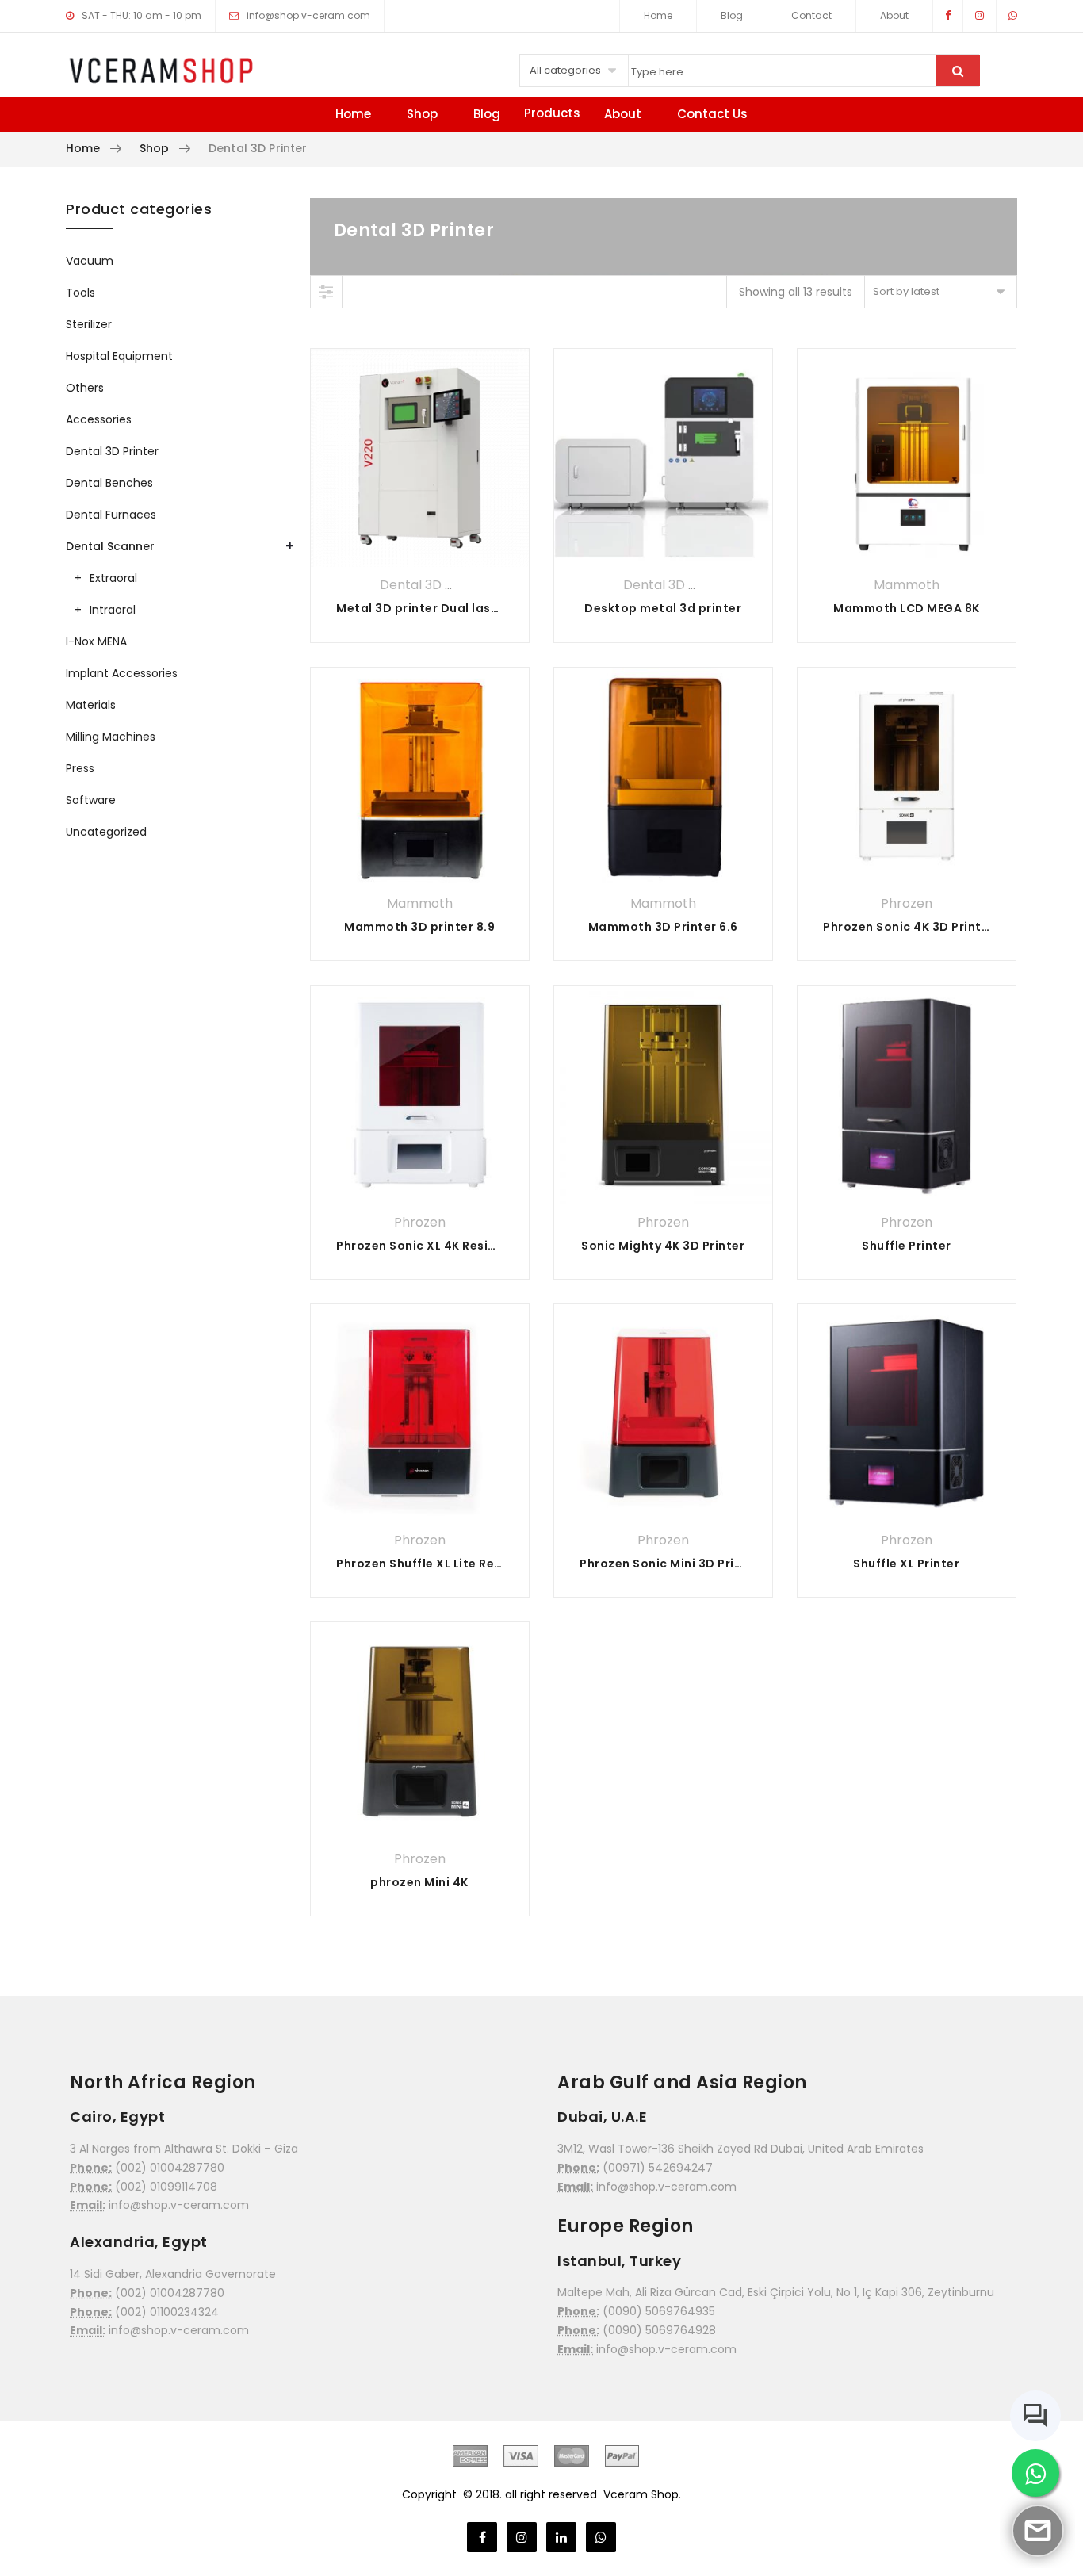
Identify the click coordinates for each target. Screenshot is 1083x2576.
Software (91, 800)
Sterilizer (89, 324)
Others (85, 388)
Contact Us (712, 114)
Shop (422, 114)
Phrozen (907, 903)
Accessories (99, 419)
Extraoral (113, 578)
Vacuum (90, 261)
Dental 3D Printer (434, 585)
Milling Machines (111, 737)
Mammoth (907, 585)
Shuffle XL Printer (906, 1564)
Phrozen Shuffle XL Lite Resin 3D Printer (456, 1564)
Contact (811, 15)
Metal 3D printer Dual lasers (423, 608)
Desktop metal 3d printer (663, 608)
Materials (91, 705)
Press (80, 768)
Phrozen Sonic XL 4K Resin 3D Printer (448, 1246)
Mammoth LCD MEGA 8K (907, 608)
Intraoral (113, 610)
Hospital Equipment (119, 356)
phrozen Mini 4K (419, 1882)
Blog (732, 15)
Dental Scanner (110, 546)
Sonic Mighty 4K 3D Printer (663, 1246)
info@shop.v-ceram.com (308, 15)
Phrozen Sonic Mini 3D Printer (670, 1564)
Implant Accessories (122, 673)
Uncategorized (106, 832)
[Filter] (327, 292)
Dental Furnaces (111, 515)
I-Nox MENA (96, 641)
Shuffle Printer (907, 1246)
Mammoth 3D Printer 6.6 (663, 927)
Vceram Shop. (642, 2494)
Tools (80, 293)
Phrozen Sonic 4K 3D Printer (909, 927)
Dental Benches (109, 483)
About (894, 15)
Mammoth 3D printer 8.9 (419, 927)
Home (658, 15)
